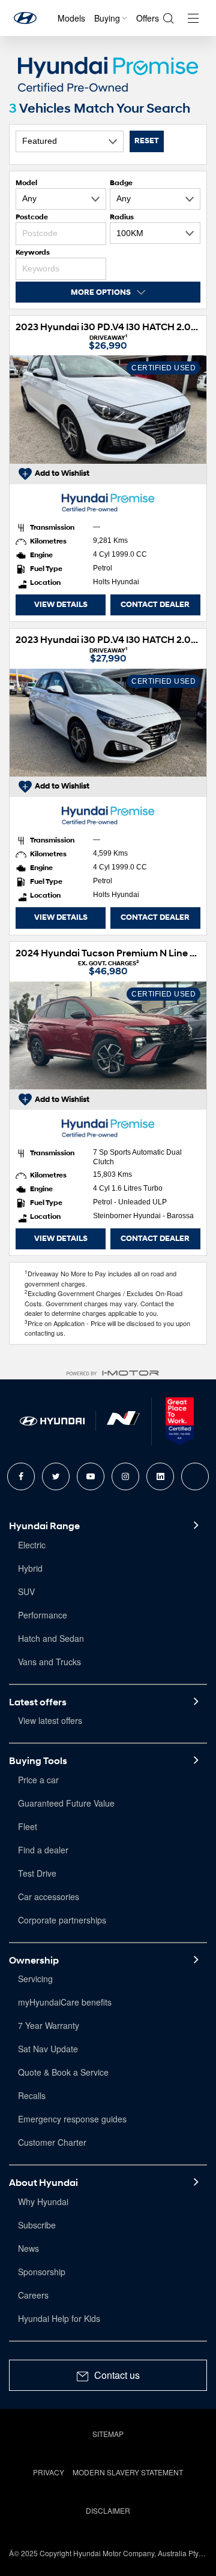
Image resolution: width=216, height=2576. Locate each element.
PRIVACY (49, 2472)
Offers (148, 18)
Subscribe (37, 2225)
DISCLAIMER (108, 2510)
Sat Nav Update (48, 2049)
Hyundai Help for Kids (59, 2318)
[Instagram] (125, 1476)
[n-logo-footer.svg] (123, 1421)
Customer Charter (52, 2142)
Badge (121, 182)
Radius (122, 217)
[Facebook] (21, 1476)
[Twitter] (56, 1476)
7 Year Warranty (49, 2025)
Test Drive (37, 1873)
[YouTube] (91, 1476)
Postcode (32, 217)
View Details (61, 605)
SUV (26, 1591)
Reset (147, 141)
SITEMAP (108, 2434)
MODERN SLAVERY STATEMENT (128, 2472)
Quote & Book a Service (63, 2072)
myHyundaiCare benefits (65, 2002)
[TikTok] (195, 1476)
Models (71, 18)
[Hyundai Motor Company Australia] (52, 1421)
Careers (33, 2295)
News (28, 2248)
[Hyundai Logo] (25, 18)
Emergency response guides (72, 2119)
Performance (43, 1615)
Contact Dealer (155, 605)
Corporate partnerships (62, 1920)
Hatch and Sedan (51, 1638)
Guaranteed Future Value (66, 1803)
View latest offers (50, 1720)
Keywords (33, 252)
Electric (32, 1545)
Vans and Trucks (49, 1662)
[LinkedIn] (160, 1476)
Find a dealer (43, 1850)
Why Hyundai (43, 2201)
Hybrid (30, 1568)
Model (26, 182)
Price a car (38, 1780)
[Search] (168, 18)
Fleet (28, 1826)
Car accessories (49, 1896)
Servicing (35, 1979)
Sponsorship (42, 2272)
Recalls (32, 2095)
